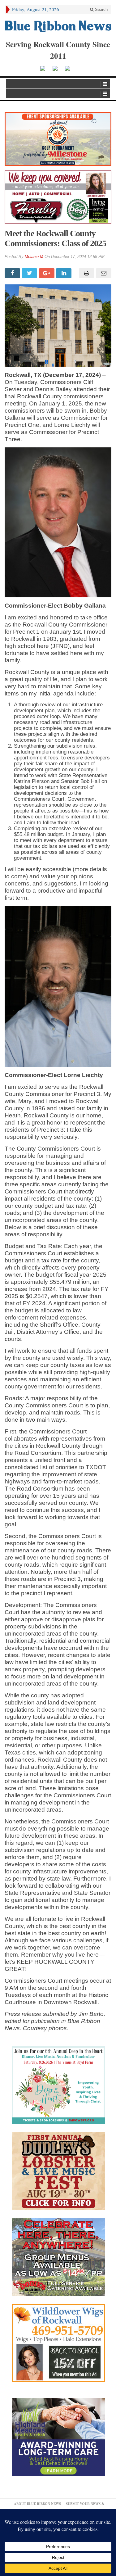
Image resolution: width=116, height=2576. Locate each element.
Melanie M (34, 257)
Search (101, 9)
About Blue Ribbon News (37, 2504)
